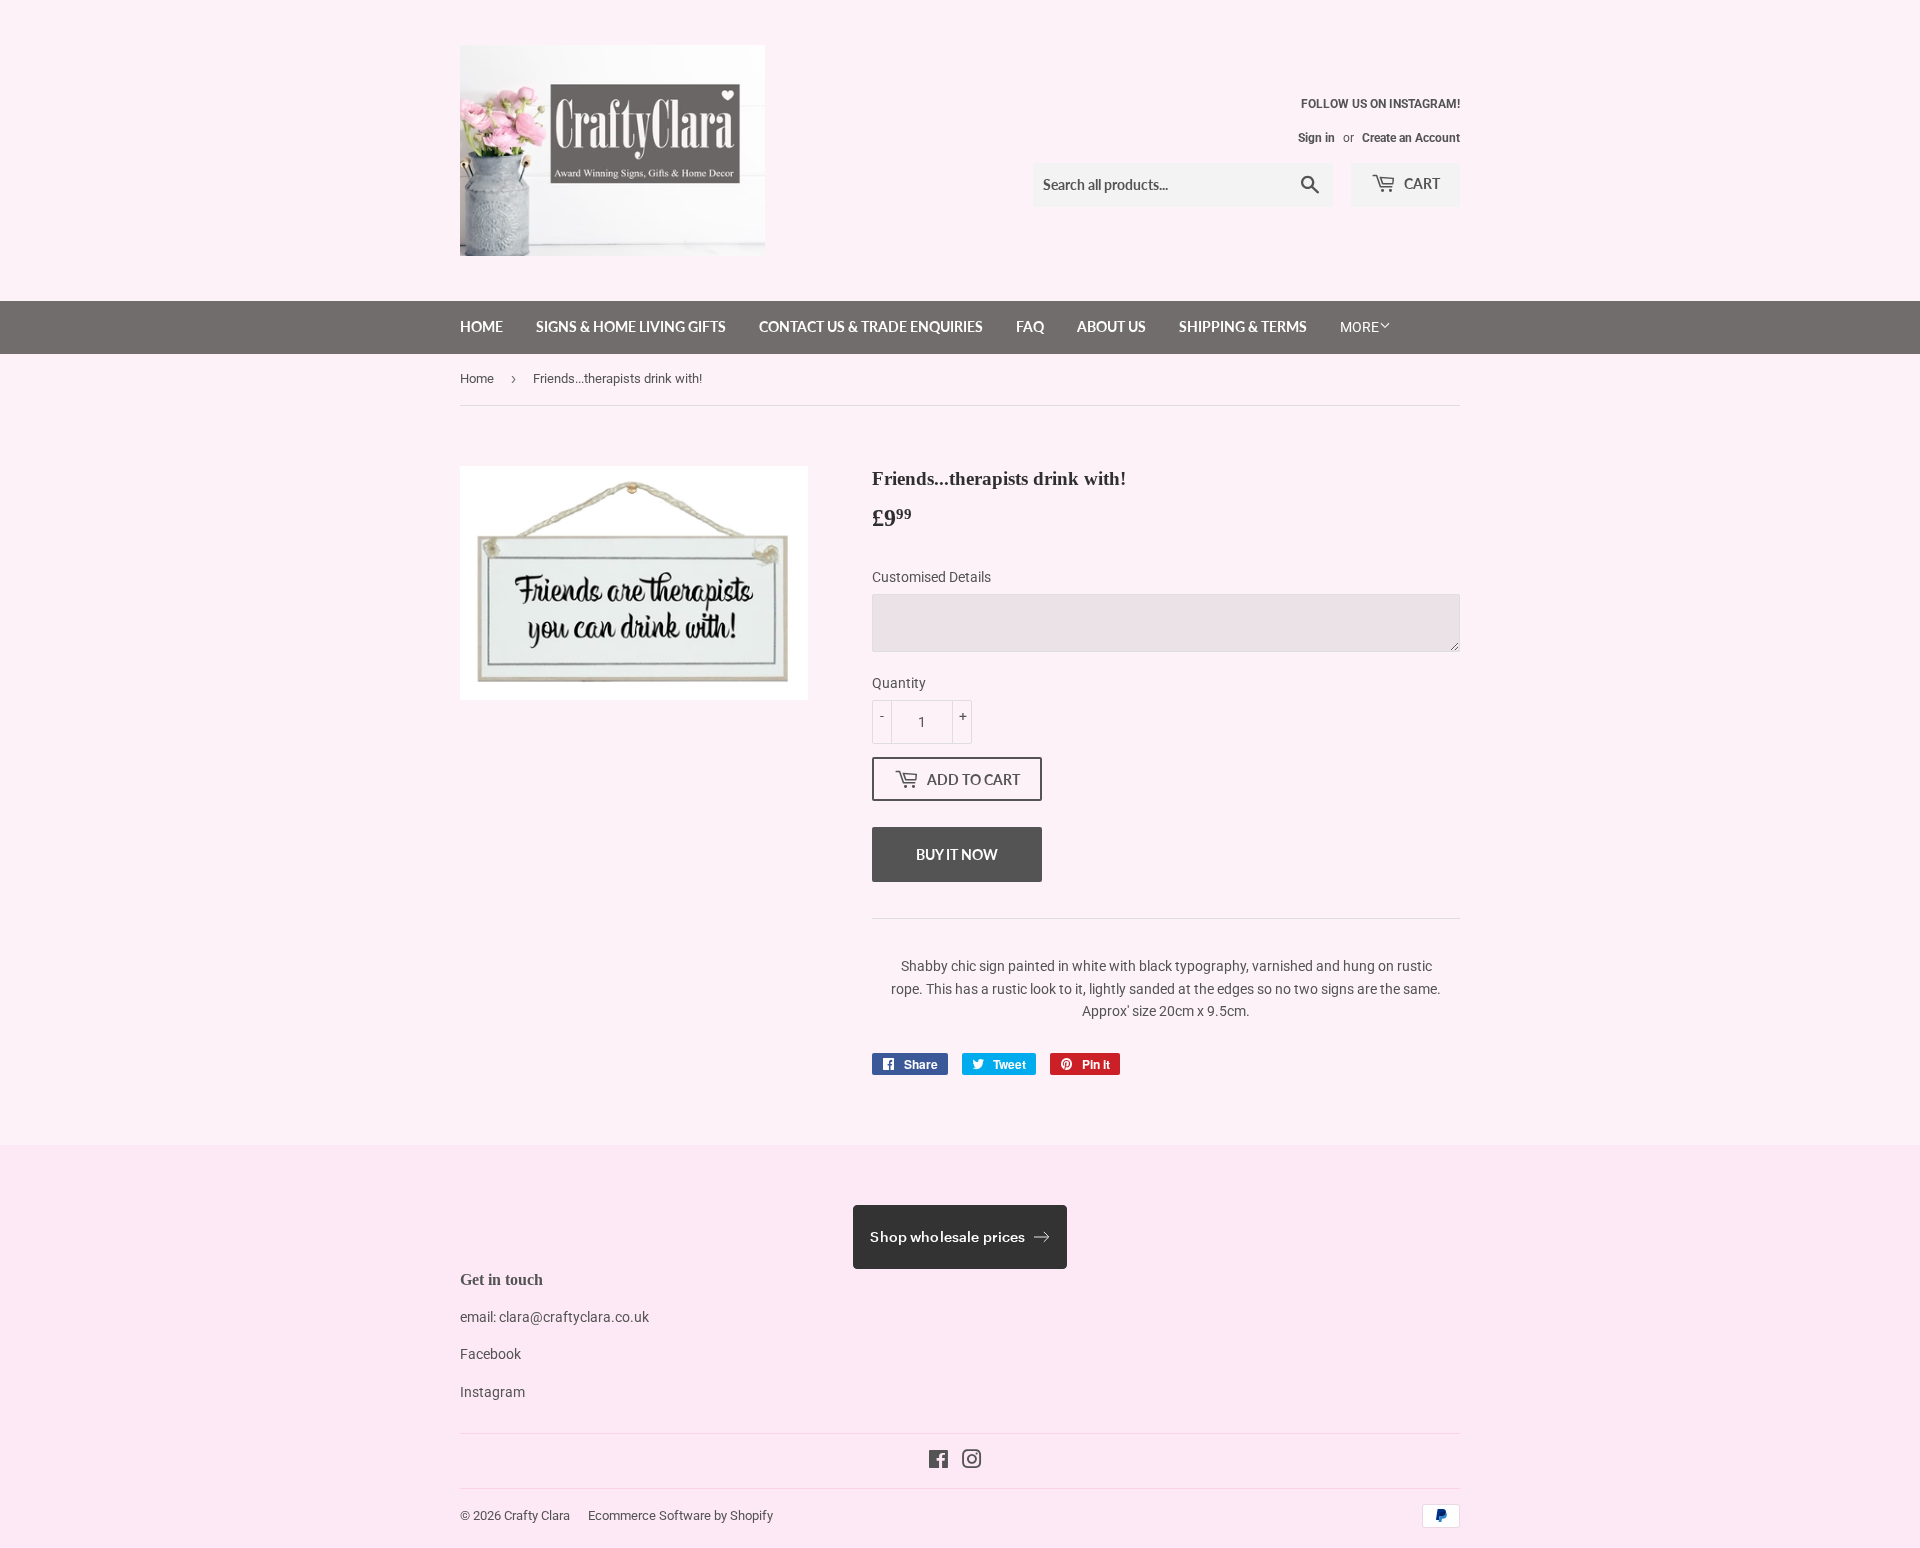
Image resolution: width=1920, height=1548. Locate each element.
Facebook (490, 1354)
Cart (1420, 183)
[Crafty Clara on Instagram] (972, 1462)
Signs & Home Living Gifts (631, 326)
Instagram (492, 1392)
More (1359, 327)
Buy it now (957, 854)
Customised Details (931, 577)
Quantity (899, 683)
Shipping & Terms (1243, 326)
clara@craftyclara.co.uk (574, 1317)
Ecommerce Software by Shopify (680, 1515)
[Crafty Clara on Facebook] (938, 1462)
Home (481, 326)
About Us (1111, 326)
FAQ (1030, 326)
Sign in (1316, 138)
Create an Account (1411, 138)
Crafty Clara (537, 1515)
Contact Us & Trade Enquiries (871, 326)
